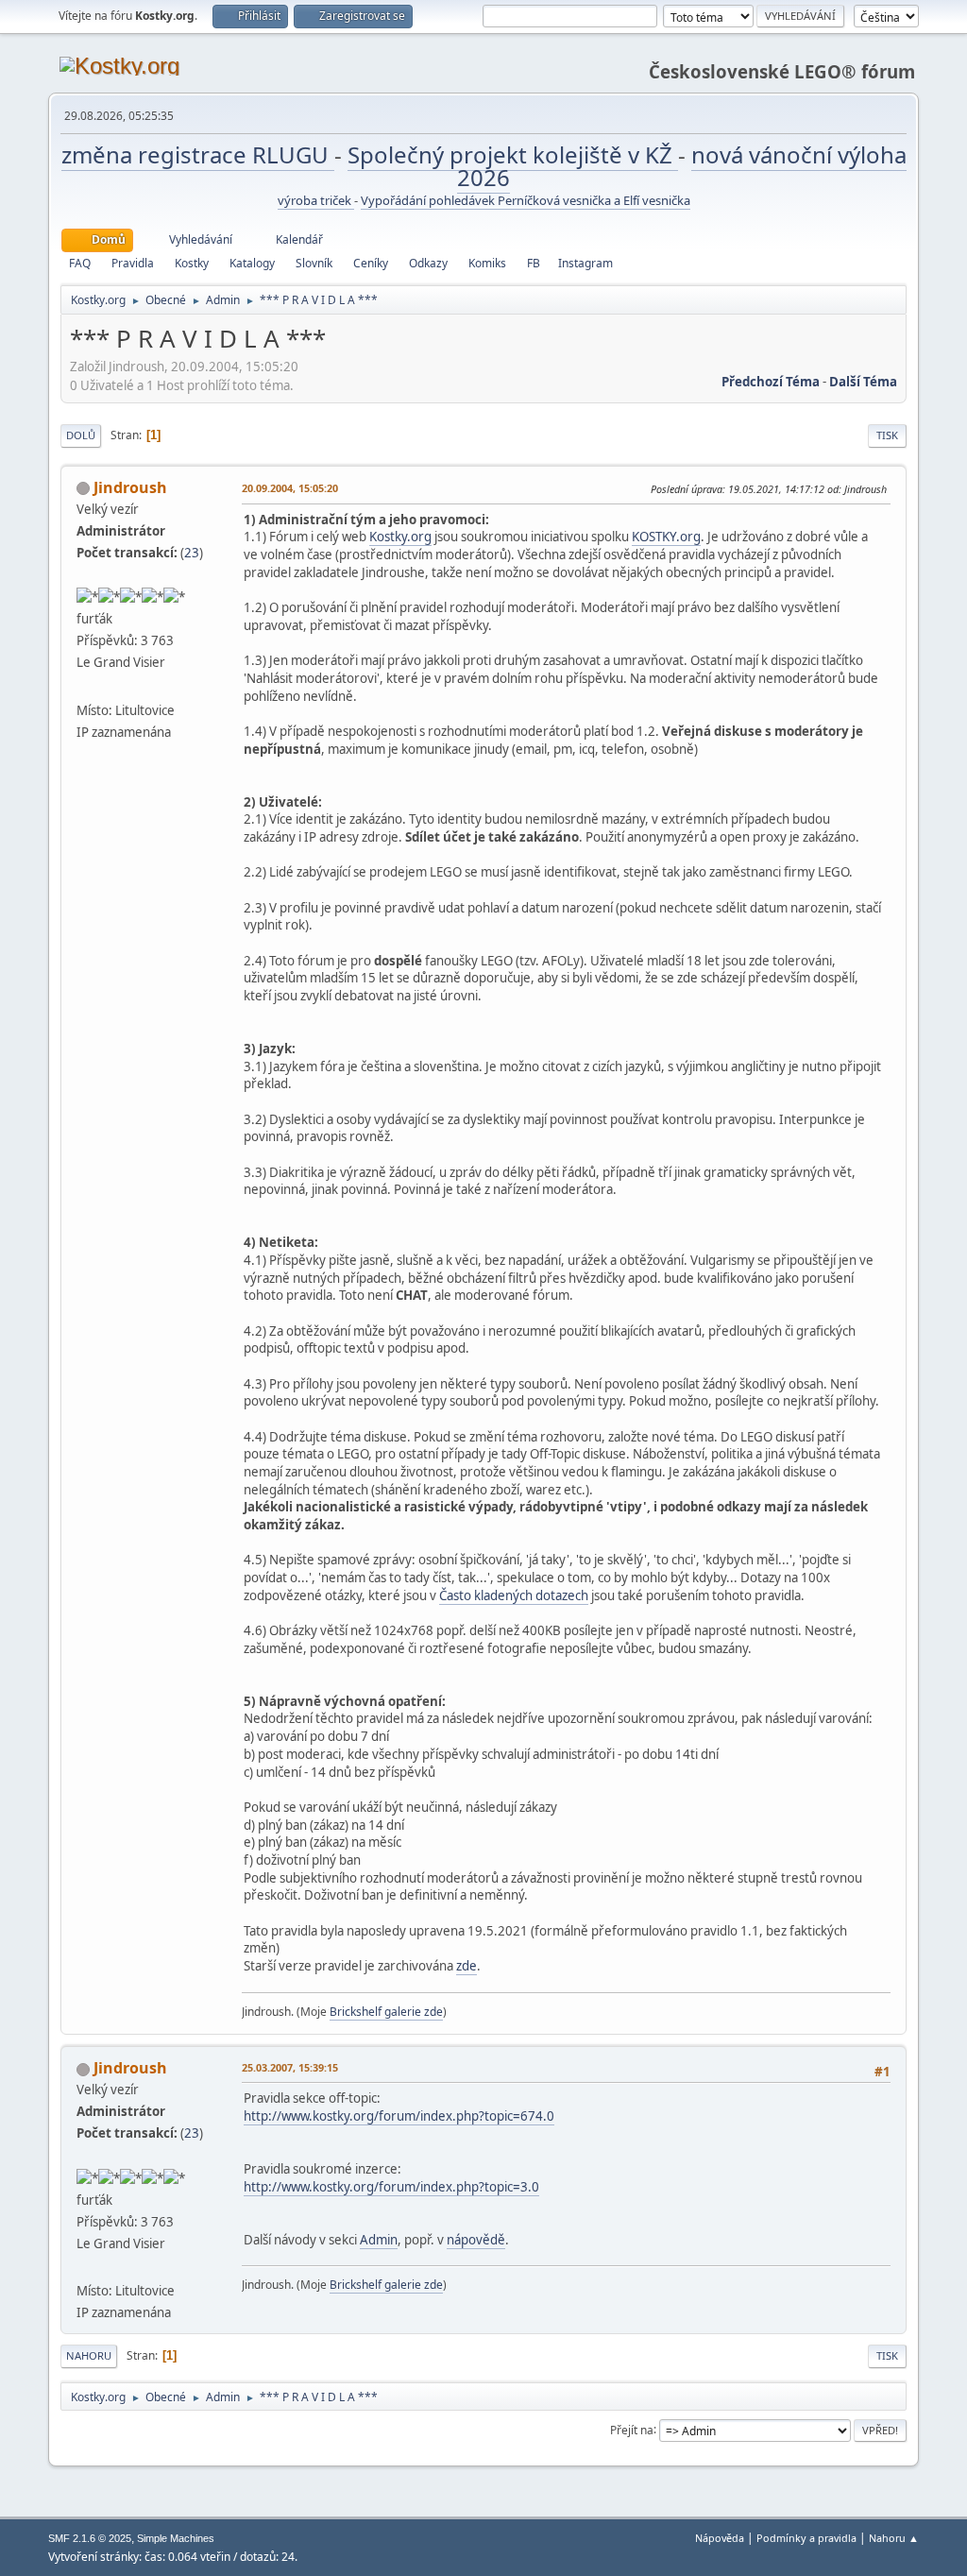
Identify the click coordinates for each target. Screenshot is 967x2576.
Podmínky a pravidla (806, 2538)
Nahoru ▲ (894, 2538)
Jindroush (130, 487)
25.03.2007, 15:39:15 (290, 2067)
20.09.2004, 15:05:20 (290, 488)
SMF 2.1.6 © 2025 (90, 2538)
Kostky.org (400, 537)
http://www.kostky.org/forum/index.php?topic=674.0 (399, 2116)
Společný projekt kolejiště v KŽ (513, 154)
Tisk (887, 435)
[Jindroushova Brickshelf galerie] (84, 687)
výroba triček (316, 200)
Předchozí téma (771, 382)
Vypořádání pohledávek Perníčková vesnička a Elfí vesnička (526, 200)
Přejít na (632, 2429)
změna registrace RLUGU (198, 154)
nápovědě (476, 2240)
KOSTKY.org (666, 537)
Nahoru (89, 2355)
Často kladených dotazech (514, 1595)
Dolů (81, 435)
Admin (379, 2240)
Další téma (863, 382)
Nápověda (720, 2538)
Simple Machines (176, 2538)
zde (467, 1966)
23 (192, 553)
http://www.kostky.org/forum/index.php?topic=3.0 (391, 2187)
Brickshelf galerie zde (386, 2012)
